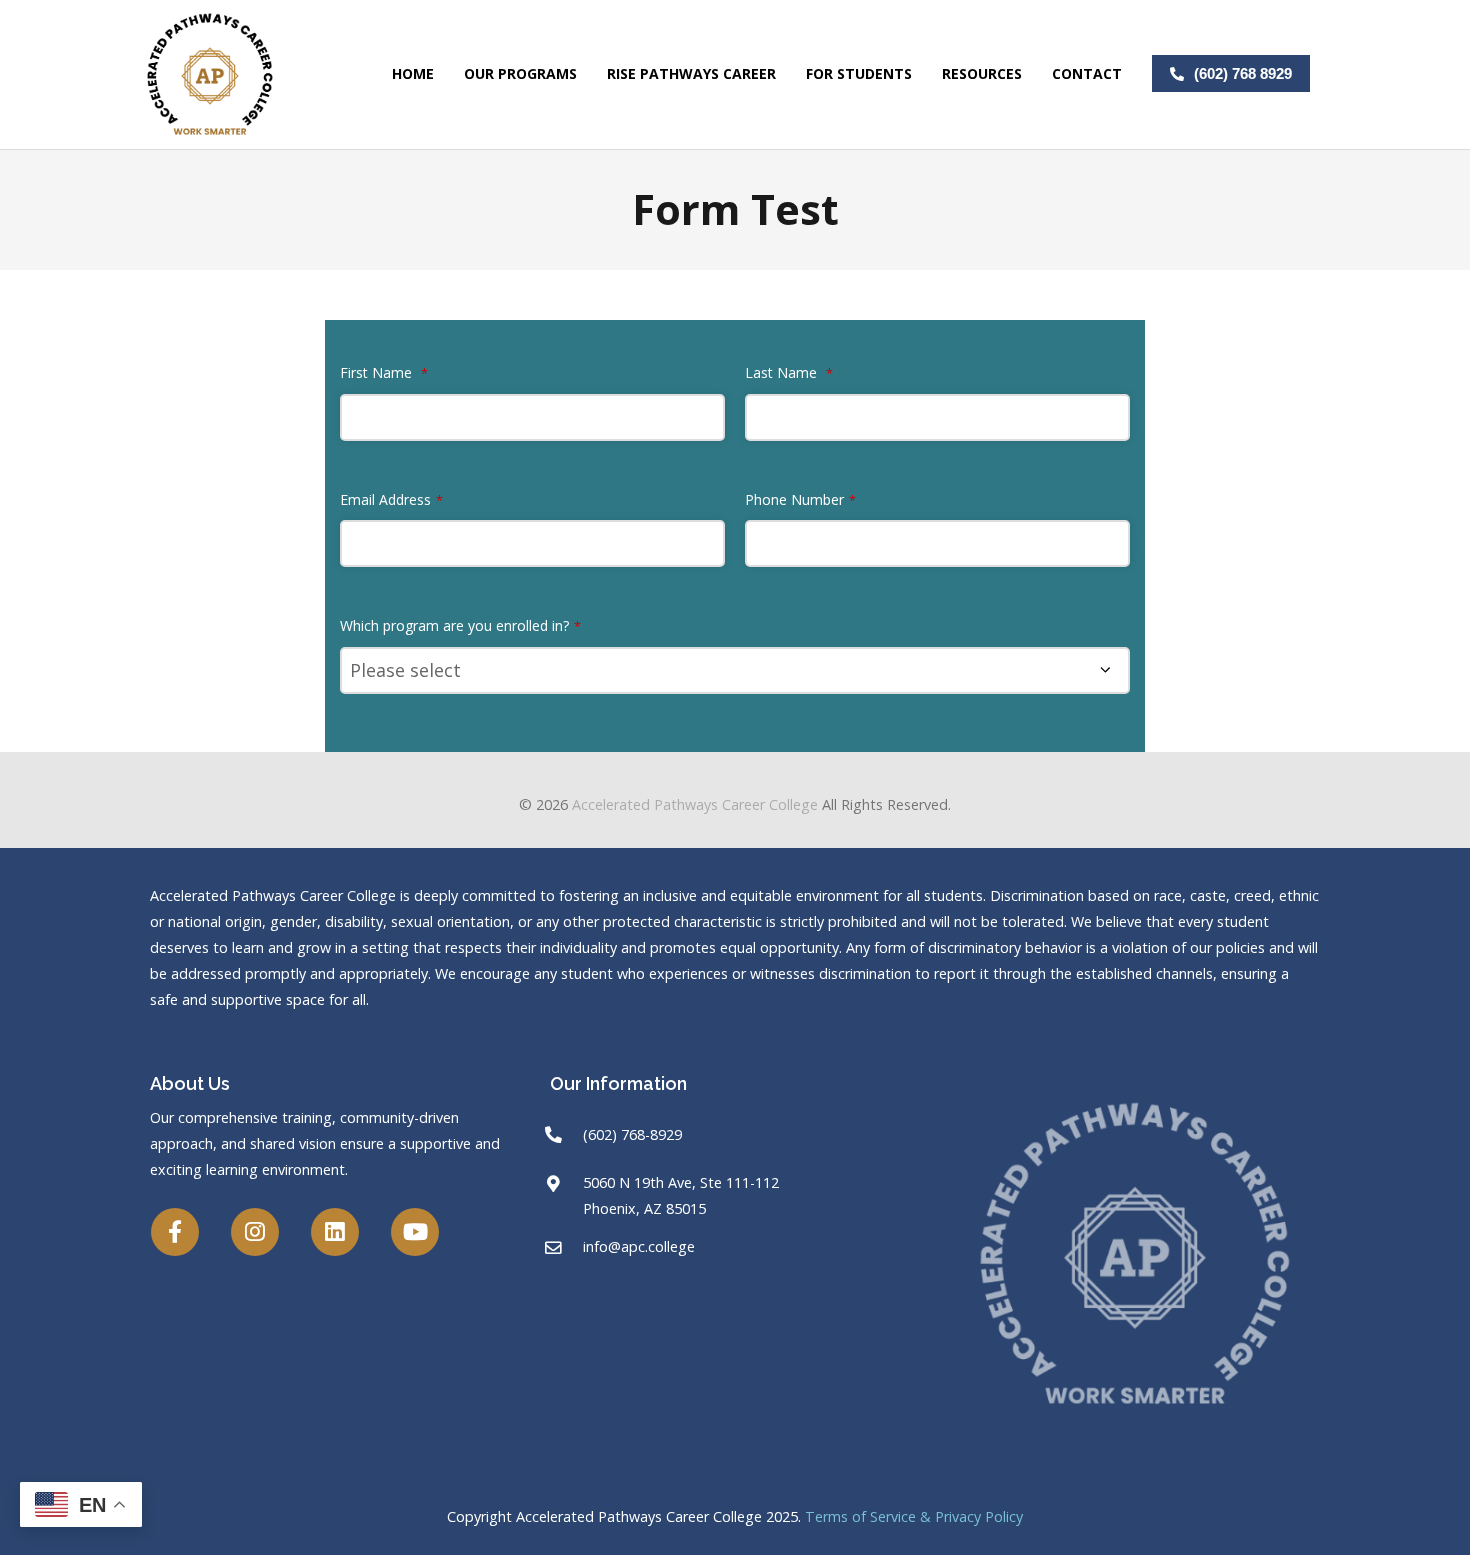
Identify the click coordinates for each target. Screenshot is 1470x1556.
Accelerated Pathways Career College (695, 804)
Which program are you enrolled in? (460, 625)
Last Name (789, 372)
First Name (384, 372)
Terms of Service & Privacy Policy (914, 1516)
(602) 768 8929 (1243, 73)
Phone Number (800, 499)
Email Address (391, 499)
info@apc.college (639, 1246)
